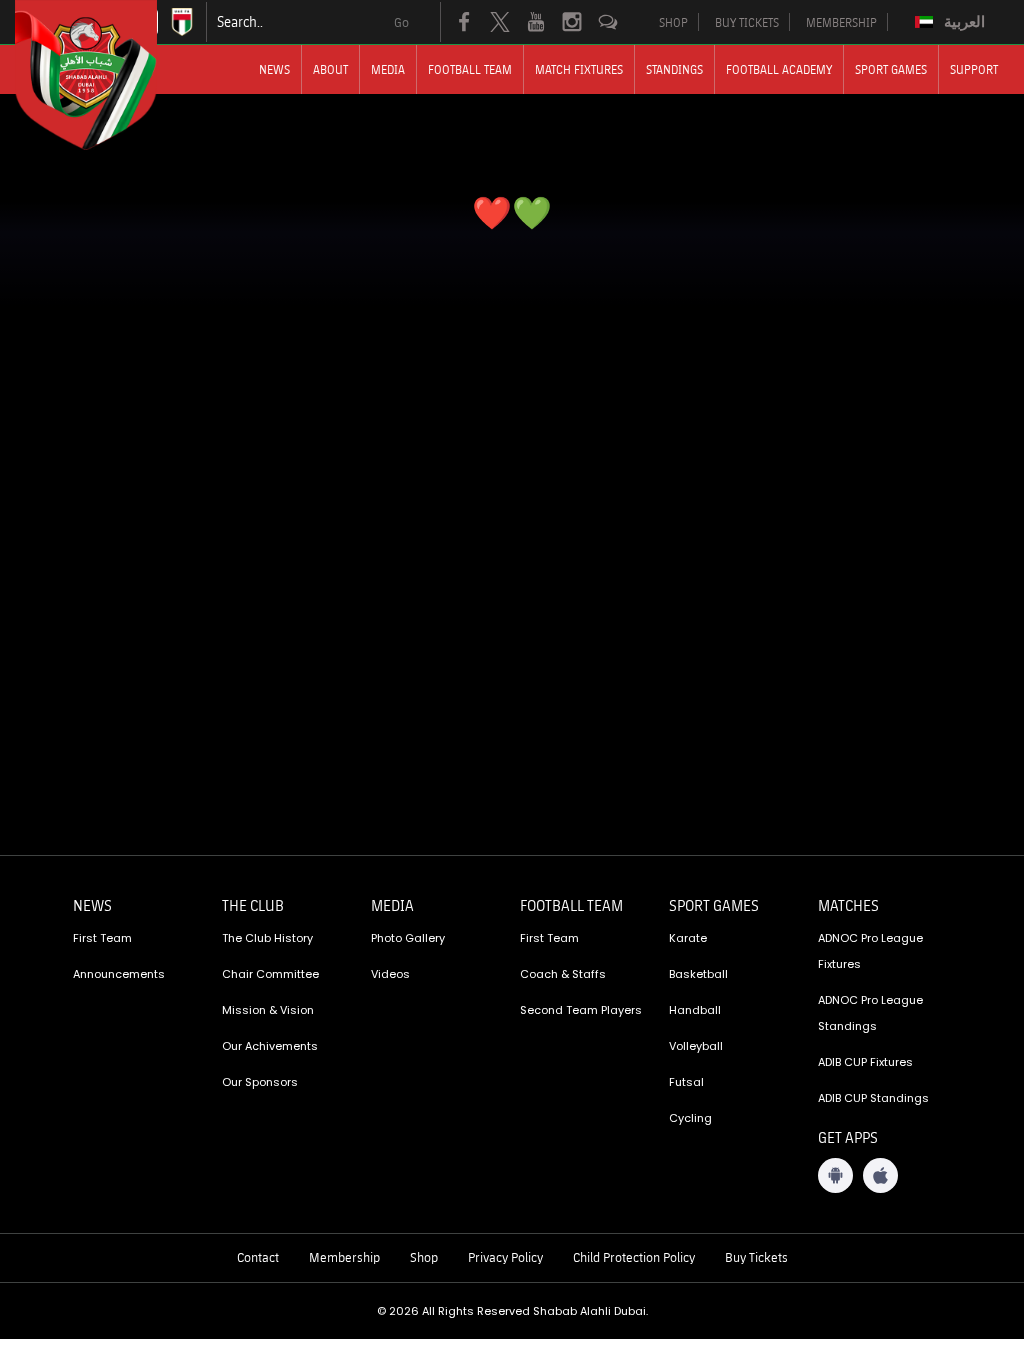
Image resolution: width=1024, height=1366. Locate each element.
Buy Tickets (756, 1257)
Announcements (119, 974)
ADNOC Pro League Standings (870, 1013)
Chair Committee (270, 974)
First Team (102, 938)
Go (401, 22)
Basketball (698, 974)
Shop (424, 1257)
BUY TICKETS (747, 22)
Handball (695, 1010)
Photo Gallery (408, 938)
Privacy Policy (505, 1257)
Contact (258, 1257)
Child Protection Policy (634, 1257)
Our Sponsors (260, 1082)
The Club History (267, 938)
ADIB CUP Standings (873, 1098)
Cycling (690, 1118)
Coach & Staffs (563, 974)
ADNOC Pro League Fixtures (870, 951)
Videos (390, 974)
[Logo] (104, 75)
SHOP (673, 22)
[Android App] (835, 1175)
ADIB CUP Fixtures (865, 1062)
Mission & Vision (268, 1010)
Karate (688, 938)
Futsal (686, 1082)
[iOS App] (880, 1175)
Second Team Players (581, 1010)
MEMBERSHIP (841, 22)
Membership (344, 1257)
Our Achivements (270, 1046)
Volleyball (696, 1046)
